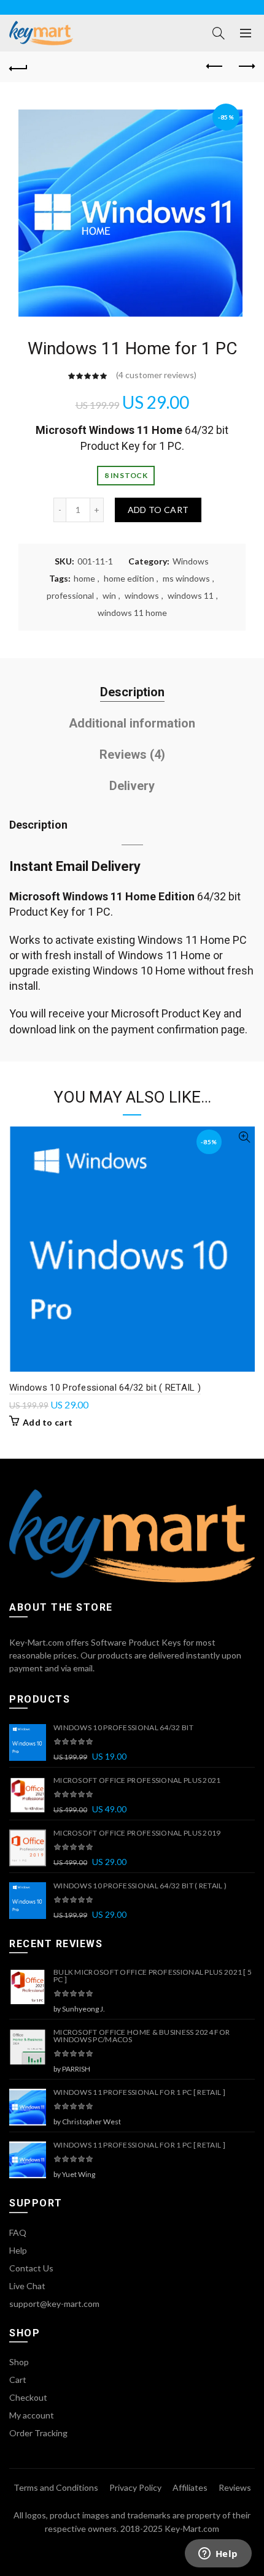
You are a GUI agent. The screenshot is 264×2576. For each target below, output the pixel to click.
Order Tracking (38, 2433)
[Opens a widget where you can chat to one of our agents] (218, 2555)
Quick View (244, 1137)
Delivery (132, 786)
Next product (246, 67)
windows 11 (191, 595)
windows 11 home (132, 613)
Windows (191, 561)
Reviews (235, 2487)
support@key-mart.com (54, 2304)
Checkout (28, 2397)
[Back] (18, 67)
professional (70, 595)
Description (132, 692)
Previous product (215, 67)
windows (142, 595)
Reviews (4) (132, 754)
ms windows (186, 578)
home (84, 578)
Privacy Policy (135, 2487)
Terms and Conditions (56, 2487)
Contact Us (31, 2268)
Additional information (132, 723)
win (109, 595)
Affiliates (190, 2487)
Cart (18, 2380)
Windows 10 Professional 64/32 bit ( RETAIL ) (105, 1388)
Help (18, 2250)
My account (32, 2415)
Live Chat (27, 2286)
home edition (129, 578)
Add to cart (158, 510)
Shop (19, 2362)
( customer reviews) (156, 375)
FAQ (18, 2232)
